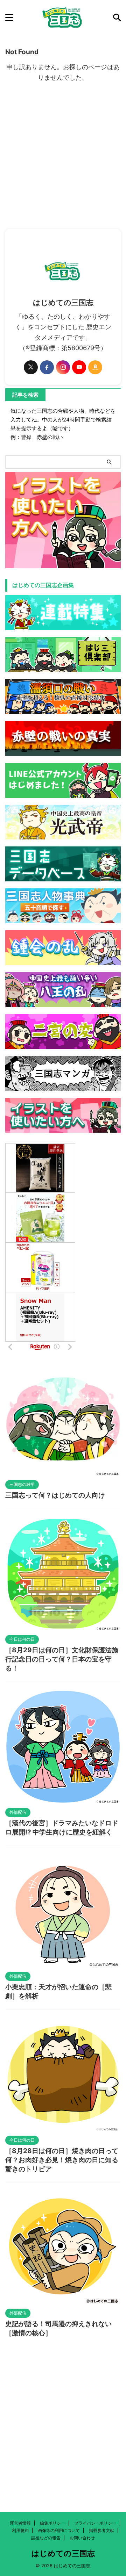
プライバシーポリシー (95, 2523)
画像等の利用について (59, 2530)
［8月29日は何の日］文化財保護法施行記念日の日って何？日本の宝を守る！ (62, 1659)
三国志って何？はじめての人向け (55, 1495)
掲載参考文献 (101, 2530)
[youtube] (79, 367)
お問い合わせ (82, 2538)
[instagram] (63, 367)
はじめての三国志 (63, 2553)
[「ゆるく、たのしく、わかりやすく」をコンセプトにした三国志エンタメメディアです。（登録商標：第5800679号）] (63, 17)
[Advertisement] (63, 163)
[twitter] (31, 367)
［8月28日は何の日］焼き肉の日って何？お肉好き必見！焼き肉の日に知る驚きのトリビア (62, 2160)
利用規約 (20, 2530)
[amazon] (95, 367)
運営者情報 (20, 2523)
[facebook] (47, 367)
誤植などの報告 (46, 2538)
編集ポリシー (52, 2523)
